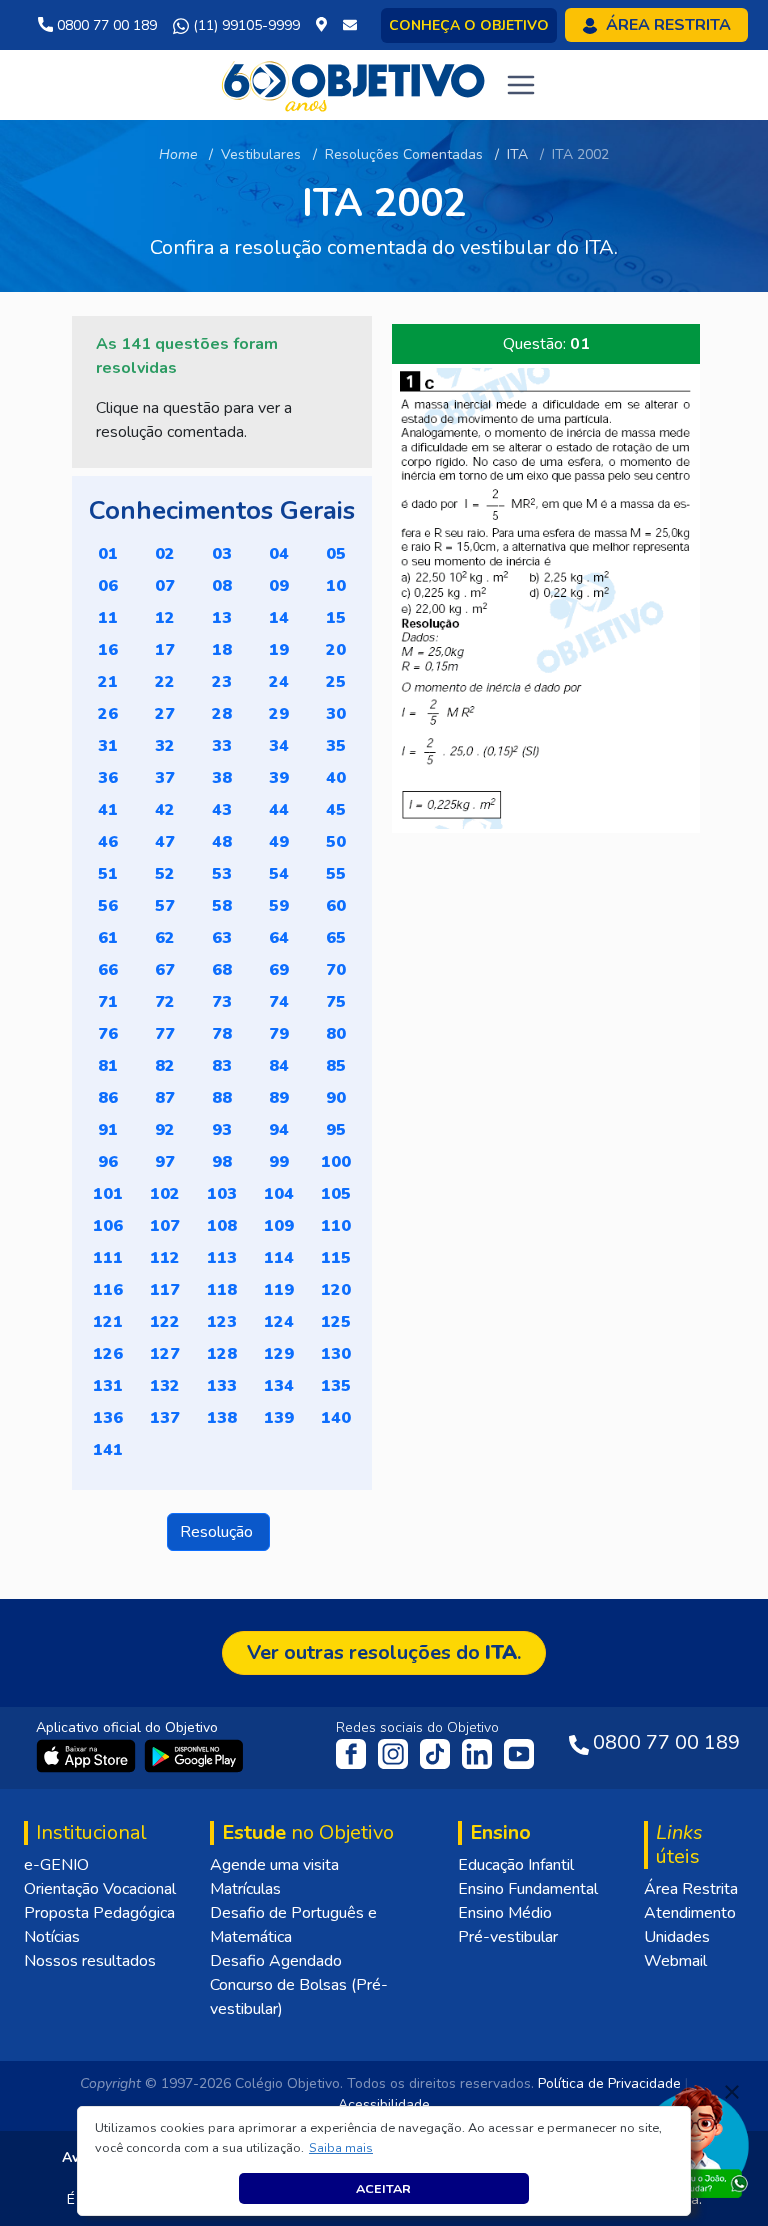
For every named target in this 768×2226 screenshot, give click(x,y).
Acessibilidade (384, 2104)
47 (165, 842)
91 (108, 1130)
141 (108, 1450)
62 (165, 938)
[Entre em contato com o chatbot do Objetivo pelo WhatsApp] (695, 2140)
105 (336, 1194)
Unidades (677, 1937)
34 (279, 746)
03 (222, 554)
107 (165, 1226)
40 (336, 778)
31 (108, 746)
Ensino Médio (505, 1913)
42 (165, 810)
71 (108, 1002)
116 (108, 1290)
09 (279, 586)
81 (108, 1066)
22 (165, 682)
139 (279, 1418)
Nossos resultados (90, 1961)
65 (336, 938)
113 (222, 1258)
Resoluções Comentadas (404, 154)
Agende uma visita (274, 1865)
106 (108, 1226)
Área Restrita (691, 1889)
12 (165, 618)
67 (165, 970)
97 (165, 1162)
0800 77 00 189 (105, 25)
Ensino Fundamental (528, 1889)
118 (222, 1290)
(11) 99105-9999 (244, 25)
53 (222, 874)
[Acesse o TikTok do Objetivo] (437, 1753)
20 (336, 650)
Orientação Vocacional (100, 1889)
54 (279, 874)
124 (279, 1322)
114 (279, 1258)
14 (279, 618)
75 (336, 1002)
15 (336, 618)
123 (222, 1322)
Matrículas (245, 1889)
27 (165, 714)
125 (336, 1322)
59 (279, 906)
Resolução (218, 1532)
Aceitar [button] (383, 2188)
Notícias (52, 1937)
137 (165, 1418)
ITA (517, 154)
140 (336, 1418)
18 (222, 650)
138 (222, 1418)
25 (336, 682)
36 (108, 778)
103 (222, 1194)
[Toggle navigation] (521, 85)
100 (336, 1162)
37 (165, 778)
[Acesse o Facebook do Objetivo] (355, 1753)
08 (222, 586)
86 (108, 1098)
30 (336, 714)
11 (108, 618)
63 (222, 938)
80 (336, 1034)
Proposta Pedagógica (99, 1913)
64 (279, 938)
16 (108, 650)
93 (222, 1130)
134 (279, 1386)
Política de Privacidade (609, 2083)
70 (336, 970)
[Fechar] (732, 2092)
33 (222, 746)
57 (165, 906)
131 (108, 1386)
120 (336, 1290)
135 (336, 1386)
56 (108, 906)
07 (165, 586)
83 (222, 1066)
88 (222, 1098)
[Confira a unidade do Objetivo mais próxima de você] (325, 25)
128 (222, 1354)
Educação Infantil (516, 1865)
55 (336, 874)
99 (279, 1162)
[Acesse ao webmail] (350, 25)
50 (336, 842)
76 (108, 1034)
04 (279, 554)
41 (108, 810)
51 (108, 874)
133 (222, 1386)
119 (279, 1290)
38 (222, 778)
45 (336, 810)
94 (279, 1130)
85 (336, 1066)
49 (279, 842)
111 (108, 1258)
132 (165, 1386)
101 (108, 1194)
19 (279, 650)
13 (222, 618)
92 (165, 1130)
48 (222, 842)
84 (279, 1066)
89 (279, 1098)
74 (279, 1002)
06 (108, 586)
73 (222, 1002)
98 (222, 1162)
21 (108, 682)
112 (165, 1258)
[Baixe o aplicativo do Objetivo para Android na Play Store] (194, 1755)
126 (108, 1354)
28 (222, 714)
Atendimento (690, 1913)
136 (108, 1418)
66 (108, 970)
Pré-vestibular (508, 1937)
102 (165, 1194)
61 (108, 938)
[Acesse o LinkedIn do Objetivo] (479, 1753)
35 (336, 746)
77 (165, 1034)
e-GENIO (56, 1865)
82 (165, 1066)
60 (336, 906)
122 (165, 1322)
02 (165, 554)
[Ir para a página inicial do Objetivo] (354, 84)
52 (165, 874)
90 (336, 1098)
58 (222, 906)
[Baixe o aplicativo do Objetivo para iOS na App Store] (88, 1755)
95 (336, 1130)
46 (108, 842)
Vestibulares (261, 154)
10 (336, 586)
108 (222, 1226)
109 (279, 1226)
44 (279, 810)
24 (279, 682)
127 (165, 1354)
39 (279, 778)
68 (222, 970)
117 (165, 1290)
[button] (341, 2148)
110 (336, 1226)
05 (336, 554)
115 (336, 1258)
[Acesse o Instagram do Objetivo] (395, 1753)
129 (279, 1354)
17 (165, 650)
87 (165, 1098)
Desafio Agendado (276, 1961)
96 (108, 1162)
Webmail (675, 1961)
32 (165, 746)
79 (279, 1034)
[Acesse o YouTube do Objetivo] (519, 1753)
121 (108, 1322)
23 (222, 682)
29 (279, 714)
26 (108, 714)
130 (336, 1354)
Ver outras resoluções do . (384, 1652)
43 (222, 810)
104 (279, 1194)
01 (108, 554)
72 (165, 1002)
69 (279, 970)
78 (222, 1034)
